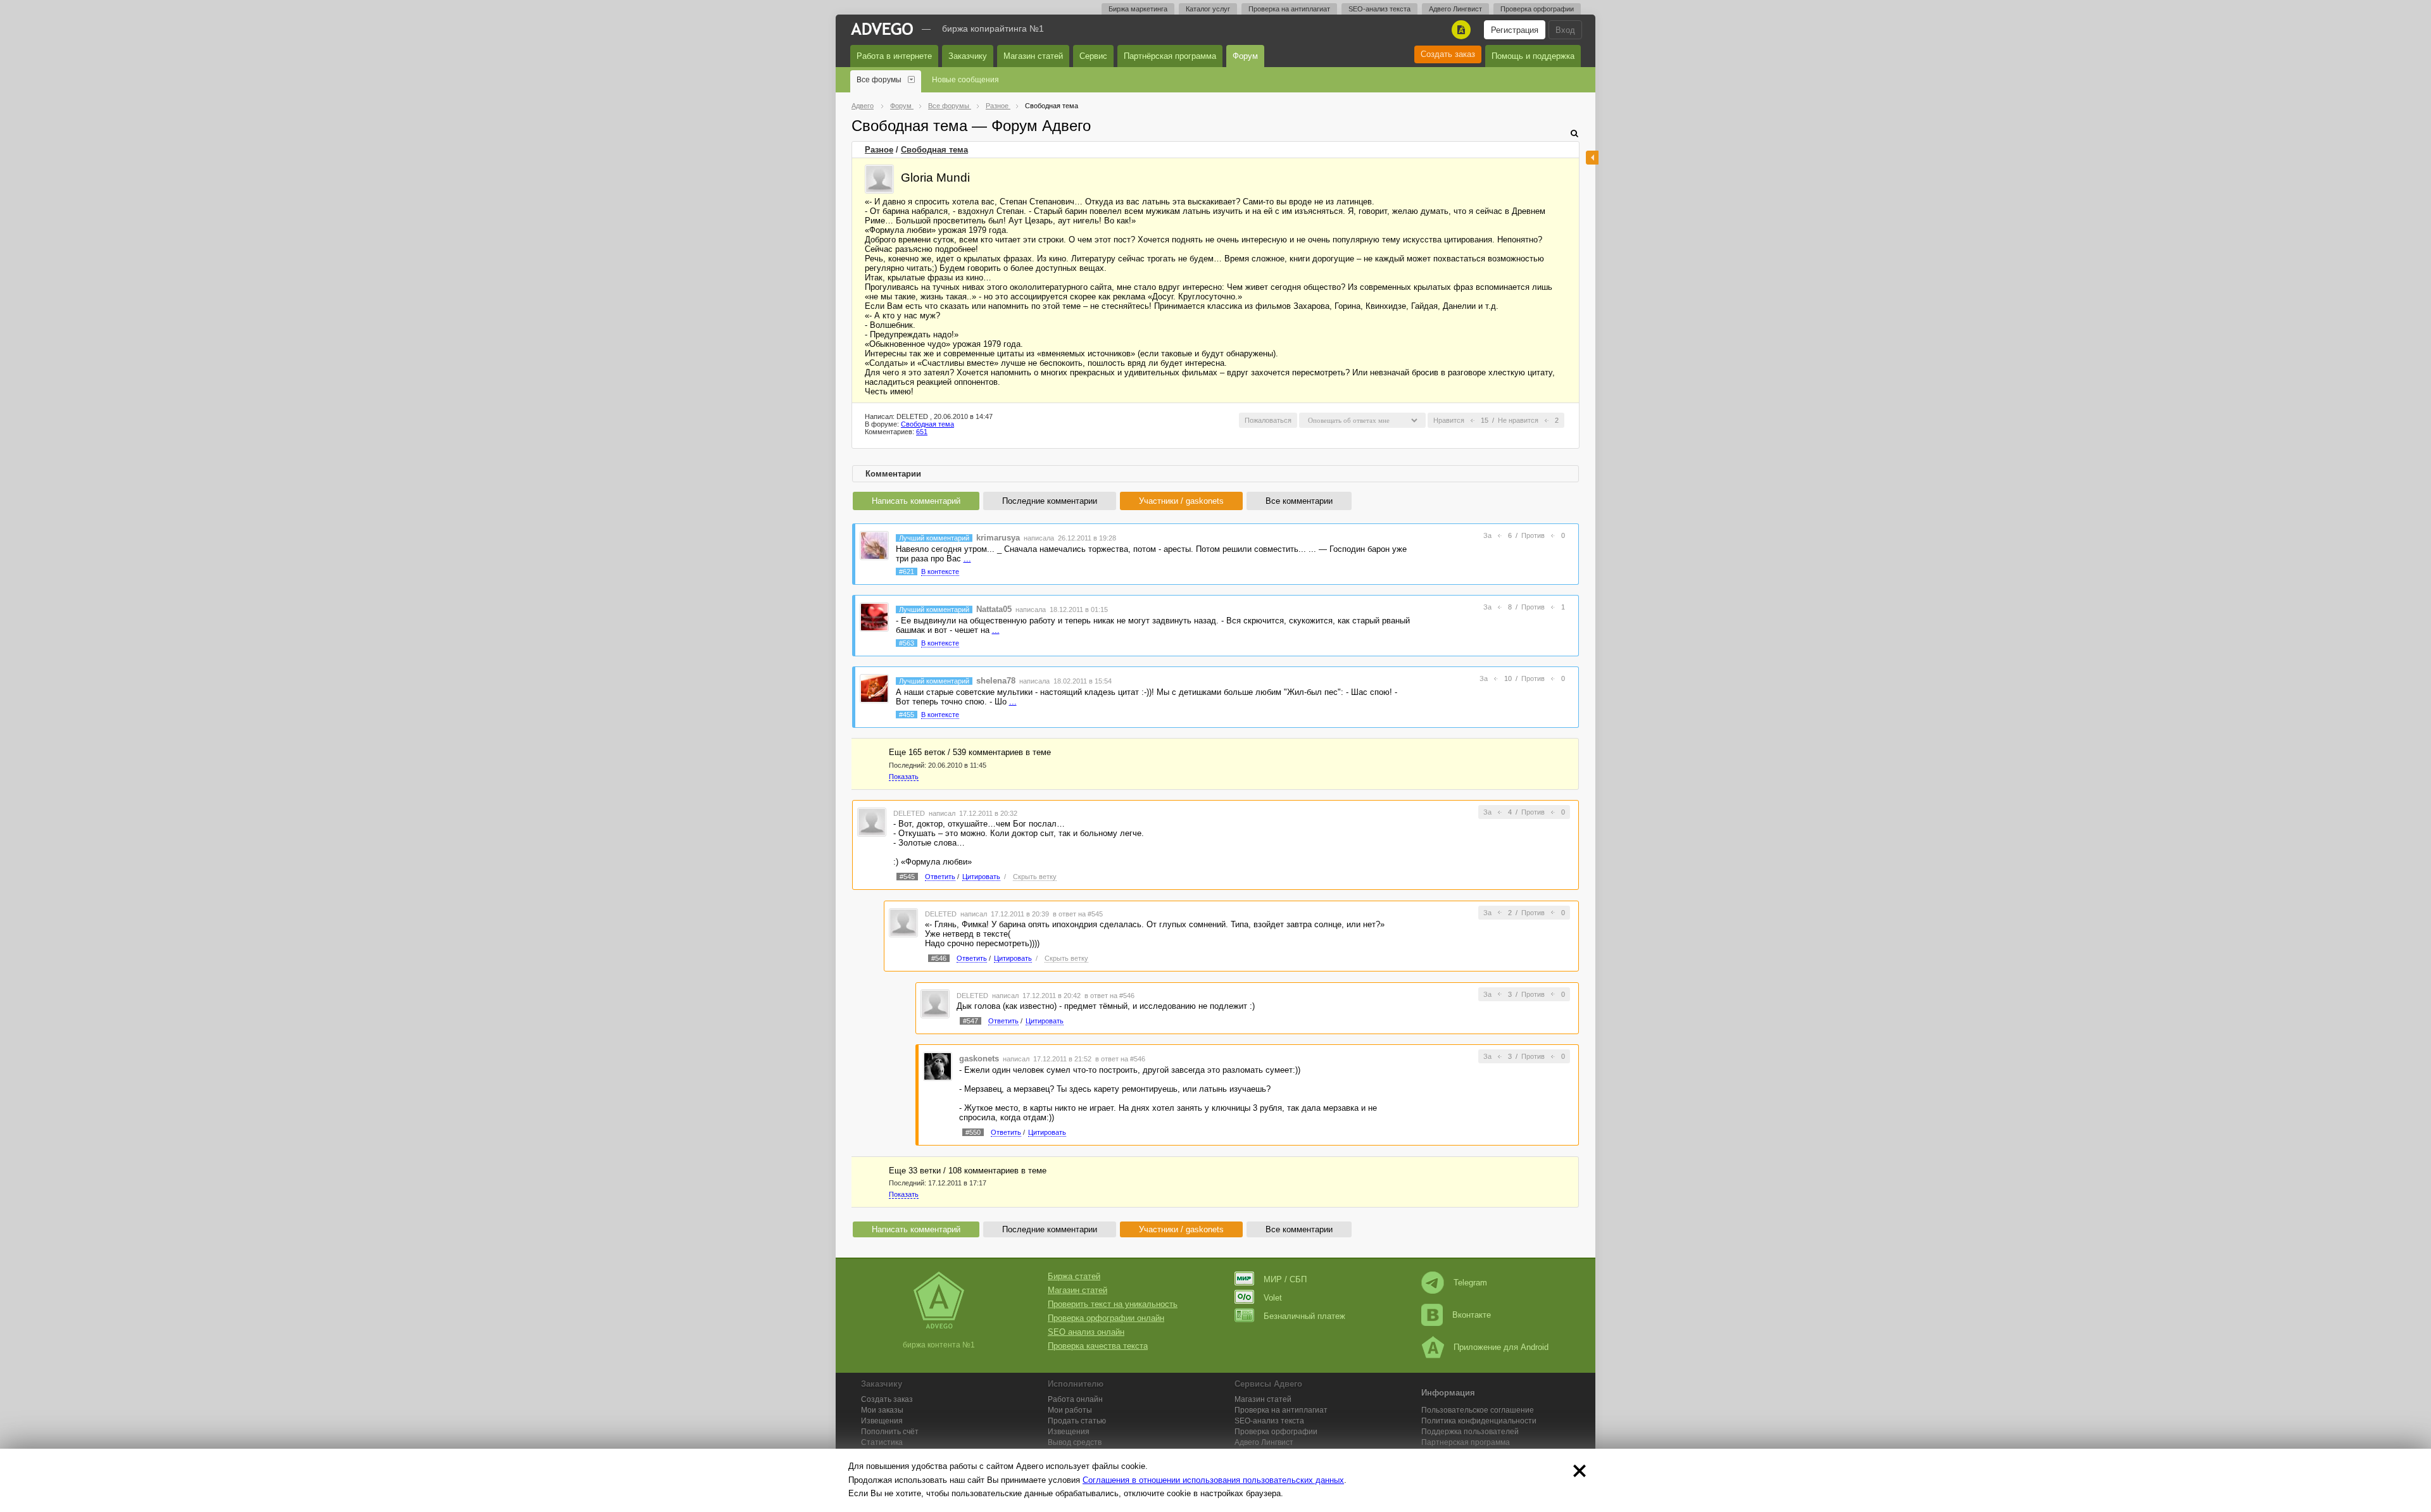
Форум (1245, 56)
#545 (907, 877)
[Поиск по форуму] (1574, 133)
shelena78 (996, 681)
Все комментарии (1299, 501)
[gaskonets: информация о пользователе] (938, 1065)
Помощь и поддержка (1533, 56)
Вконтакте (1472, 1315)
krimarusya (998, 538)
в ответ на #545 (1078, 914)
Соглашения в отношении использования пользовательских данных (1213, 1480)
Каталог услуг (1208, 9)
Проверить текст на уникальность (1113, 1304)
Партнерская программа (1466, 1442)
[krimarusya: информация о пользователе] (874, 545)
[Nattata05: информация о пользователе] (874, 616)
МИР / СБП (1285, 1279)
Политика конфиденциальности (1479, 1421)
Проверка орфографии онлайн (1106, 1318)
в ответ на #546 (1109, 996)
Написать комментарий (916, 501)
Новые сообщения (965, 80)
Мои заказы (882, 1410)
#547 (971, 1021)
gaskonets (979, 1059)
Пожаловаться (1268, 420)
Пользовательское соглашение (1478, 1410)
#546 (939, 958)
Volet (1273, 1298)
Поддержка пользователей (1470, 1432)
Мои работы (1070, 1410)
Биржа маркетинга (1138, 9)
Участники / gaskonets (1181, 501)
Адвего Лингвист (1455, 9)
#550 (973, 1132)
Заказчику (968, 56)
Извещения (882, 1421)
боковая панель (1592, 158)
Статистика (882, 1442)
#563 (907, 643)
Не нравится (1518, 420)
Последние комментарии (1050, 501)
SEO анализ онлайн (1086, 1332)
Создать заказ (1448, 54)
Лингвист (1264, 1442)
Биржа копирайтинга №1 (993, 28)
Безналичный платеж (1304, 1316)
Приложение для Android (1501, 1347)
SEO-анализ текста (1379, 9)
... (967, 559)
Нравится (1449, 420)
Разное (879, 150)
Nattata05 (994, 609)
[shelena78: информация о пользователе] (874, 688)
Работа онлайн (1075, 1399)
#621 (907, 572)
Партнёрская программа (1170, 56)
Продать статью (1077, 1421)
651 (922, 432)
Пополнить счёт (890, 1432)
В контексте (940, 572)
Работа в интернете (894, 56)
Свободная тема (934, 150)
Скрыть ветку (1035, 877)
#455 (907, 715)
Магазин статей (1033, 56)
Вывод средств (1075, 1442)
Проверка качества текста (1098, 1346)
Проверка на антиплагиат (1289, 9)
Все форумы (879, 80)
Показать (904, 777)
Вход (1565, 30)
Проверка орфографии (1537, 9)
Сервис (1093, 56)
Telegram (1470, 1283)
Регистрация (1515, 30)
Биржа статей (1074, 1276)
